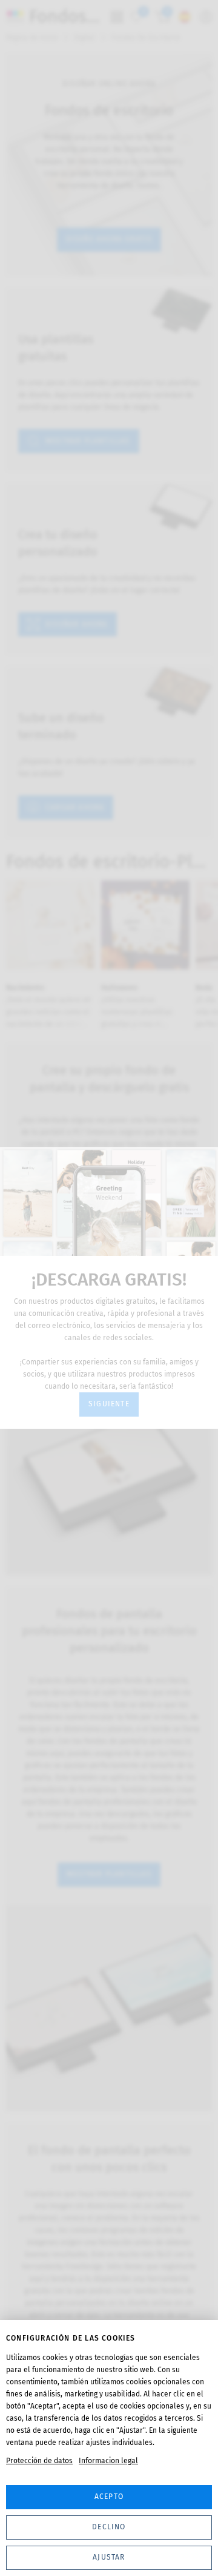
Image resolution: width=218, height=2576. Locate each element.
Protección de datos (39, 2461)
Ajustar (109, 2557)
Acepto (109, 2497)
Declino (109, 2527)
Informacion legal (108, 2461)
